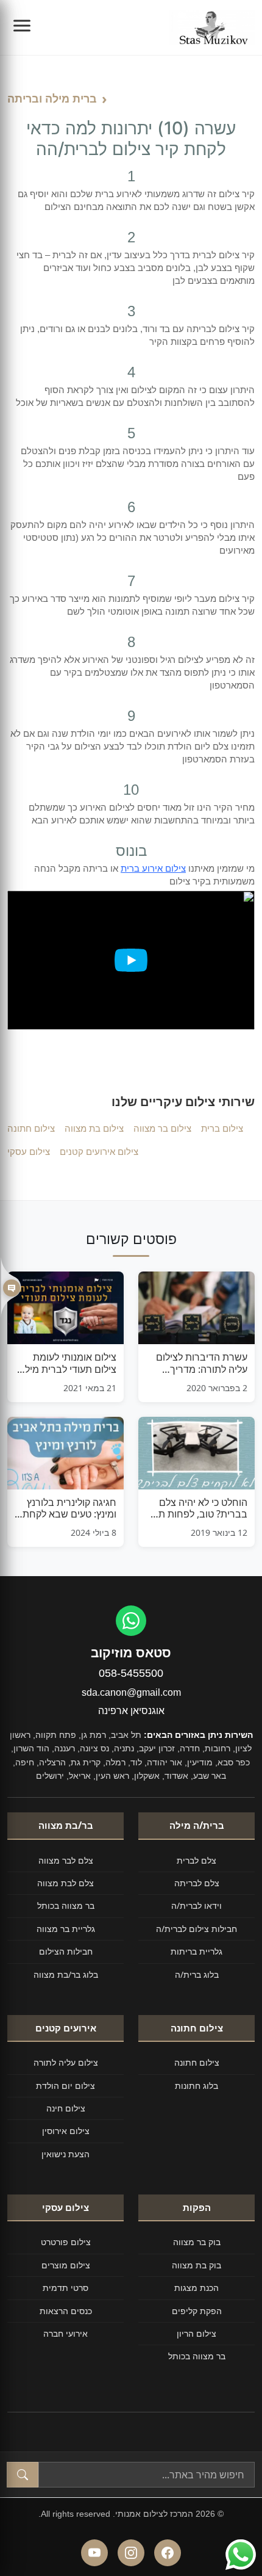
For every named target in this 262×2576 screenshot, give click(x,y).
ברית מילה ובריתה (52, 98)
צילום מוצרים (66, 2265)
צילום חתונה (31, 1128)
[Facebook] (168, 2553)
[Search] (23, 2475)
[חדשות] (11, 1288)
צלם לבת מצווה (65, 1883)
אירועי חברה (65, 2333)
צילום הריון (196, 2333)
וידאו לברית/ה (196, 1905)
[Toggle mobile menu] (22, 27)
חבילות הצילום (66, 1951)
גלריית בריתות (196, 1951)
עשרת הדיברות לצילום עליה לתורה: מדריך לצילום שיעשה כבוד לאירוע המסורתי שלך (202, 1363)
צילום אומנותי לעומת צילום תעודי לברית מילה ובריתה (68, 1363)
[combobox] (147, 2475)
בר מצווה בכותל (66, 1905)
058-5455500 (131, 1673)
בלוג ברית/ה (197, 1974)
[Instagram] (131, 2553)
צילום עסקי (29, 1151)
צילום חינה (66, 2108)
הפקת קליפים (197, 2311)
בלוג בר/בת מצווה (66, 1974)
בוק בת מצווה (196, 2265)
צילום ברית (222, 1128)
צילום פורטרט (66, 2242)
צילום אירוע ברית (153, 868)
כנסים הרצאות (66, 2311)
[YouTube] (94, 2553)
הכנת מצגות (196, 2288)
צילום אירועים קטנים (99, 1151)
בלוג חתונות (196, 2086)
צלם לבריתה (197, 1883)
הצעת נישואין (65, 2154)
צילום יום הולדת (65, 2086)
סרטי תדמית (65, 2288)
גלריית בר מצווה (66, 1929)
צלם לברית (196, 1860)
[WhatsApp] (131, 1621)
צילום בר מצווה (162, 1128)
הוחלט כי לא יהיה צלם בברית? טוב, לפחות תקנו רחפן (197, 1508)
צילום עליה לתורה (66, 2062)
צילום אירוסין (66, 2131)
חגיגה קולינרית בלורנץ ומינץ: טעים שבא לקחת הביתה (69, 1508)
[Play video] (131, 960)
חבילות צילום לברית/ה (196, 1929)
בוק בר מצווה (197, 2242)
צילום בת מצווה (94, 1128)
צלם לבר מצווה (66, 1860)
